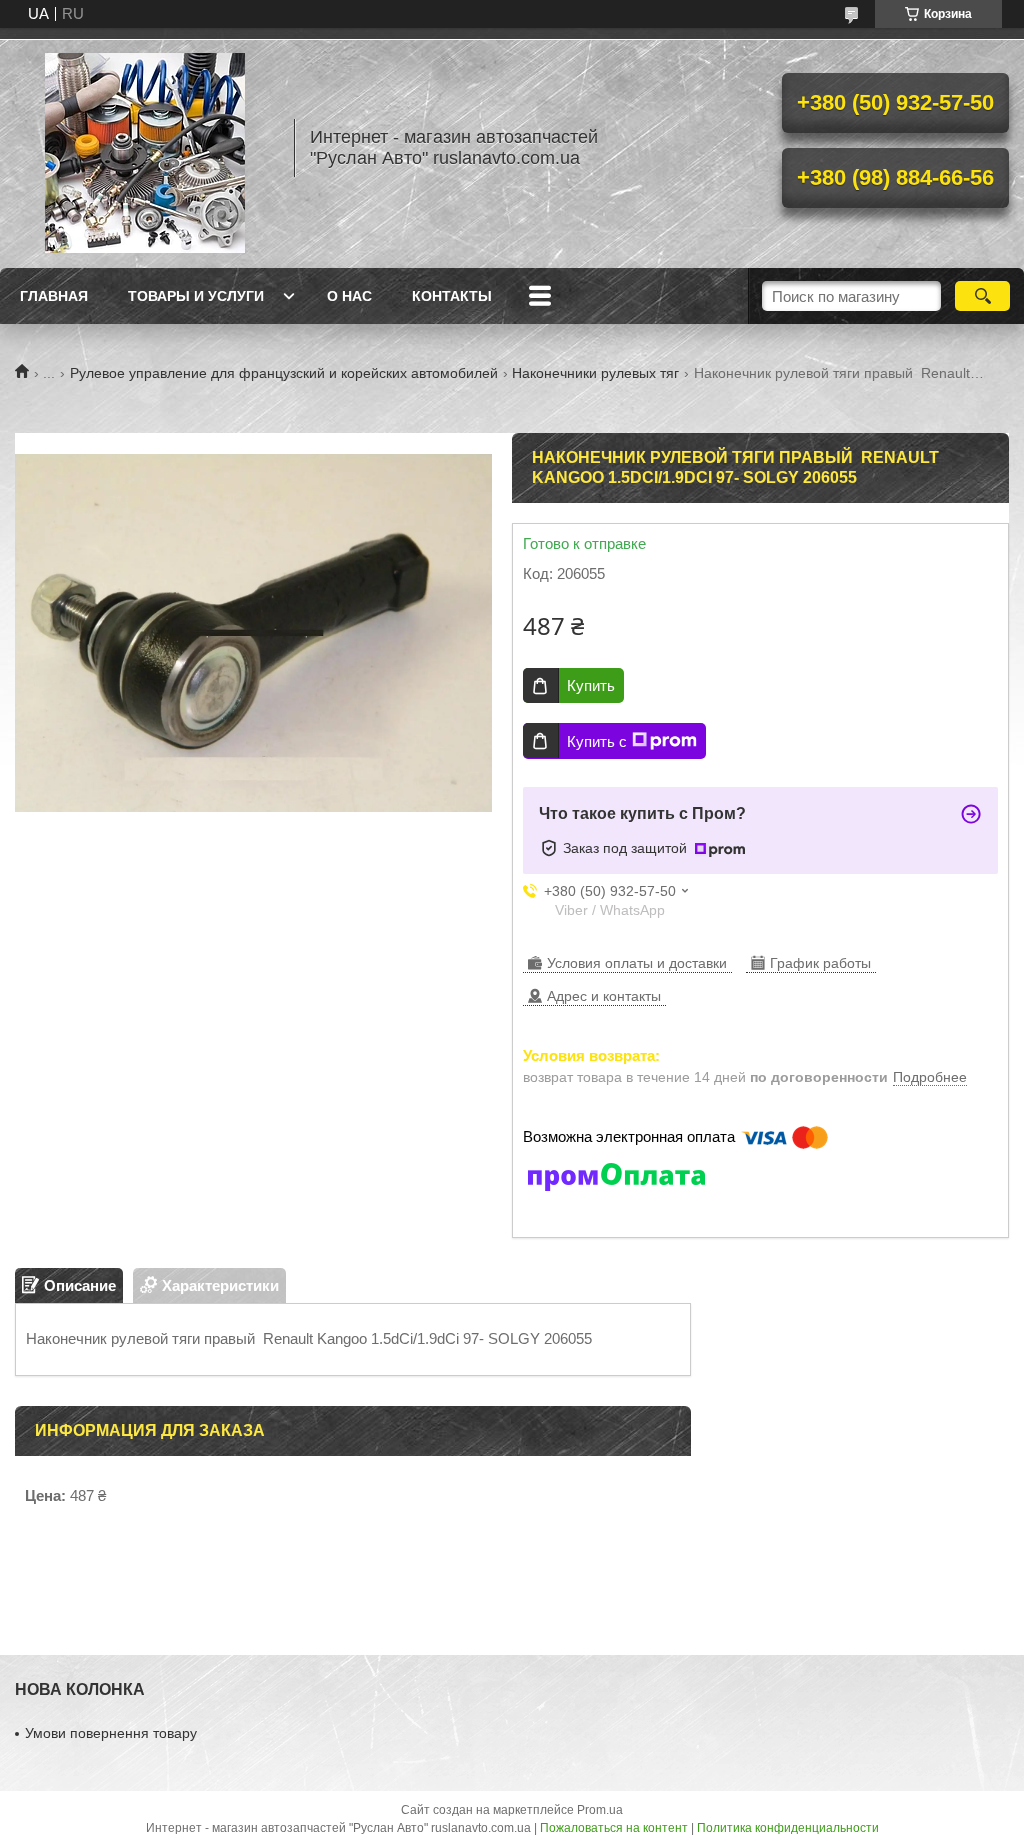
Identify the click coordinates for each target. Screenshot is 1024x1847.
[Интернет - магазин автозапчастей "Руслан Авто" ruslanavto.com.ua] (145, 148)
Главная (54, 296)
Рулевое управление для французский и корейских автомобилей (284, 373)
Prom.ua (600, 1810)
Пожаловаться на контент (614, 1828)
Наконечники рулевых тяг (595, 373)
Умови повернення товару (111, 1733)
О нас (349, 296)
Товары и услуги (196, 296)
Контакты (452, 296)
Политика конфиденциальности (788, 1828)
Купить (591, 685)
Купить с (597, 741)
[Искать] (982, 296)
